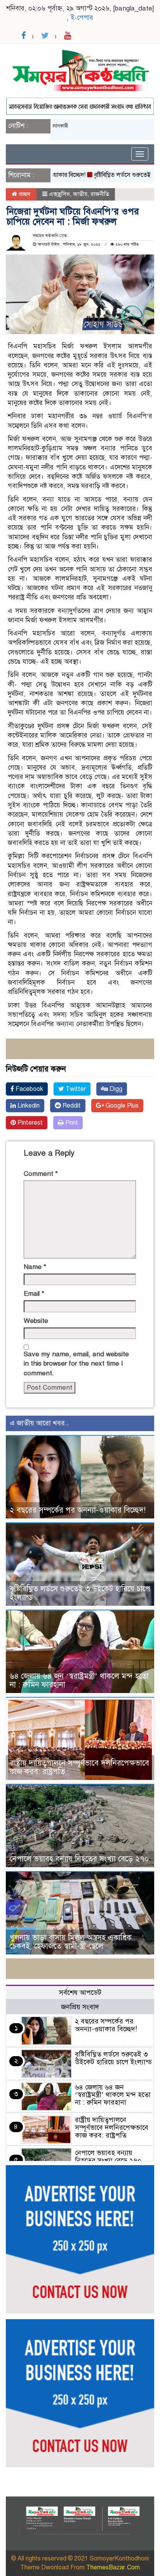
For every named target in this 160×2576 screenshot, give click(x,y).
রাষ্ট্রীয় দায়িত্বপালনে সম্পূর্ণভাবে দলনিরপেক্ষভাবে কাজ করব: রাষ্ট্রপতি (79, 1767)
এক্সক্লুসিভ (59, 194)
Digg (115, 1089)
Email (34, 1294)
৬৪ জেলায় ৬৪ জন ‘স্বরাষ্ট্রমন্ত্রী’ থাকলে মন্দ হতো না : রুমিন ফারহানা (79, 1680)
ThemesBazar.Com (113, 2567)
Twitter (75, 1089)
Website (36, 1321)
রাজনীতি (100, 194)
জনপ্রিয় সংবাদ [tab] (80, 2007)
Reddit (71, 1106)
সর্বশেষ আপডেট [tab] (80, 1993)
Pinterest (29, 1123)
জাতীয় (80, 194)
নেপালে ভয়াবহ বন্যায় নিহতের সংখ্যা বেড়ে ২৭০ (79, 1859)
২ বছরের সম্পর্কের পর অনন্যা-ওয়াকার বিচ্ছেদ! (78, 1510)
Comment (41, 1174)
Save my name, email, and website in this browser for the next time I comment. (76, 1364)
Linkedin (28, 1106)
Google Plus (121, 1106)
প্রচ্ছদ (24, 194)
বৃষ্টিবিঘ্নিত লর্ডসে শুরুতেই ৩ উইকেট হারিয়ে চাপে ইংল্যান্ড (80, 1593)
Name (35, 1267)
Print (71, 1123)
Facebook (29, 1089)
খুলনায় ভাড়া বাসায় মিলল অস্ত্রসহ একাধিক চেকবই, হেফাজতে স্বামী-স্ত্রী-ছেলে (71, 1942)
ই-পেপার (82, 18)
